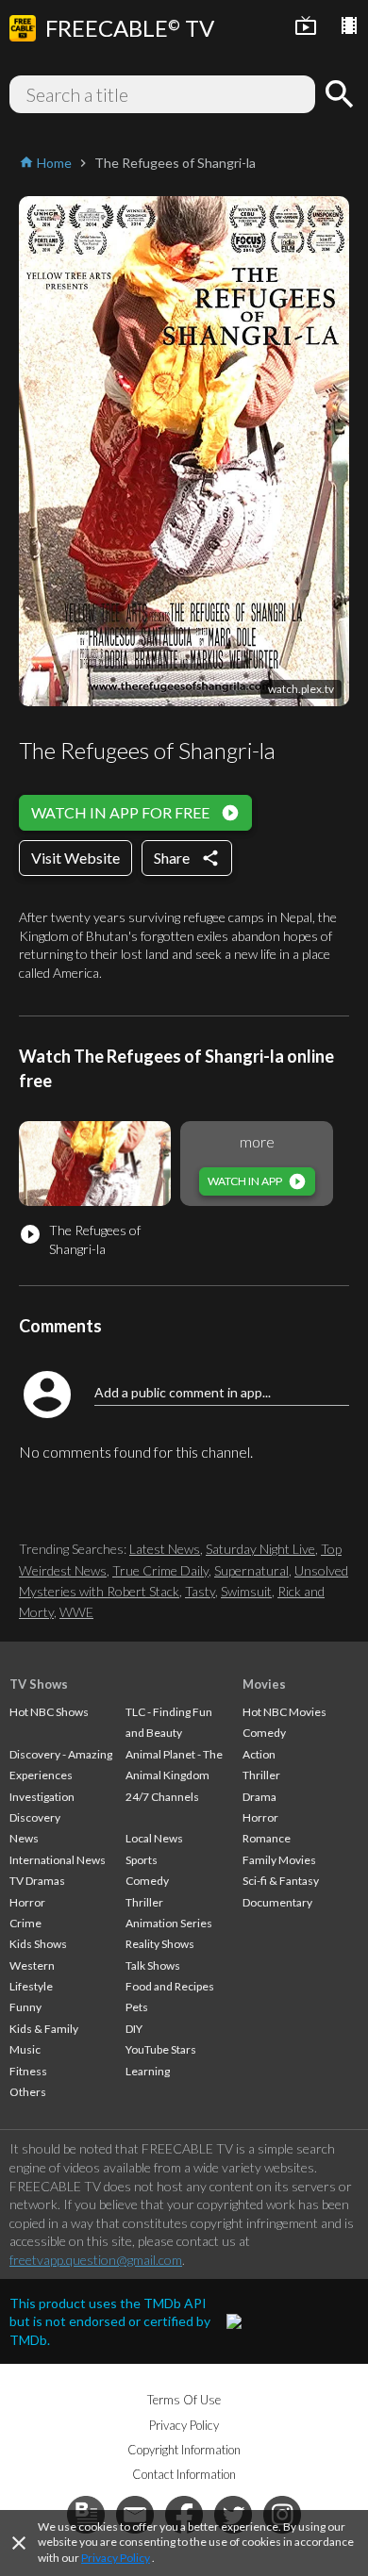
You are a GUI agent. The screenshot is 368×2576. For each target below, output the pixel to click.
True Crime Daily (160, 1570)
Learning (148, 2071)
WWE (76, 1612)
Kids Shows (38, 1944)
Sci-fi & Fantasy (281, 1881)
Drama (259, 1797)
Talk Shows (153, 1965)
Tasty (200, 1591)
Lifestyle (31, 1986)
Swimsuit (246, 1591)
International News (58, 1860)
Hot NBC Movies (284, 1712)
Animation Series (169, 1923)
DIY (134, 2029)
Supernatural (251, 1570)
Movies (264, 1684)
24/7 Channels (162, 1797)
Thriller (144, 1902)
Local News (154, 1838)
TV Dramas (37, 1881)
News (24, 1838)
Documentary (277, 1902)
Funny (25, 2007)
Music (25, 2049)
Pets (137, 2007)
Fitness (28, 2071)
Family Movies (279, 1860)
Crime (25, 1923)
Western (32, 1965)
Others (28, 2092)
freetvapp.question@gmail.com (96, 2260)
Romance (267, 1838)
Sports (142, 1860)
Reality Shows (160, 1944)
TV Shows (39, 1684)
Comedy (147, 1881)
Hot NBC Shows (49, 1712)
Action (259, 1754)
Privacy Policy (116, 2558)
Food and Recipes (170, 1986)
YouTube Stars (161, 2049)
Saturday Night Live (260, 1549)
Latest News (165, 1549)
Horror (27, 1902)
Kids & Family (44, 2029)
